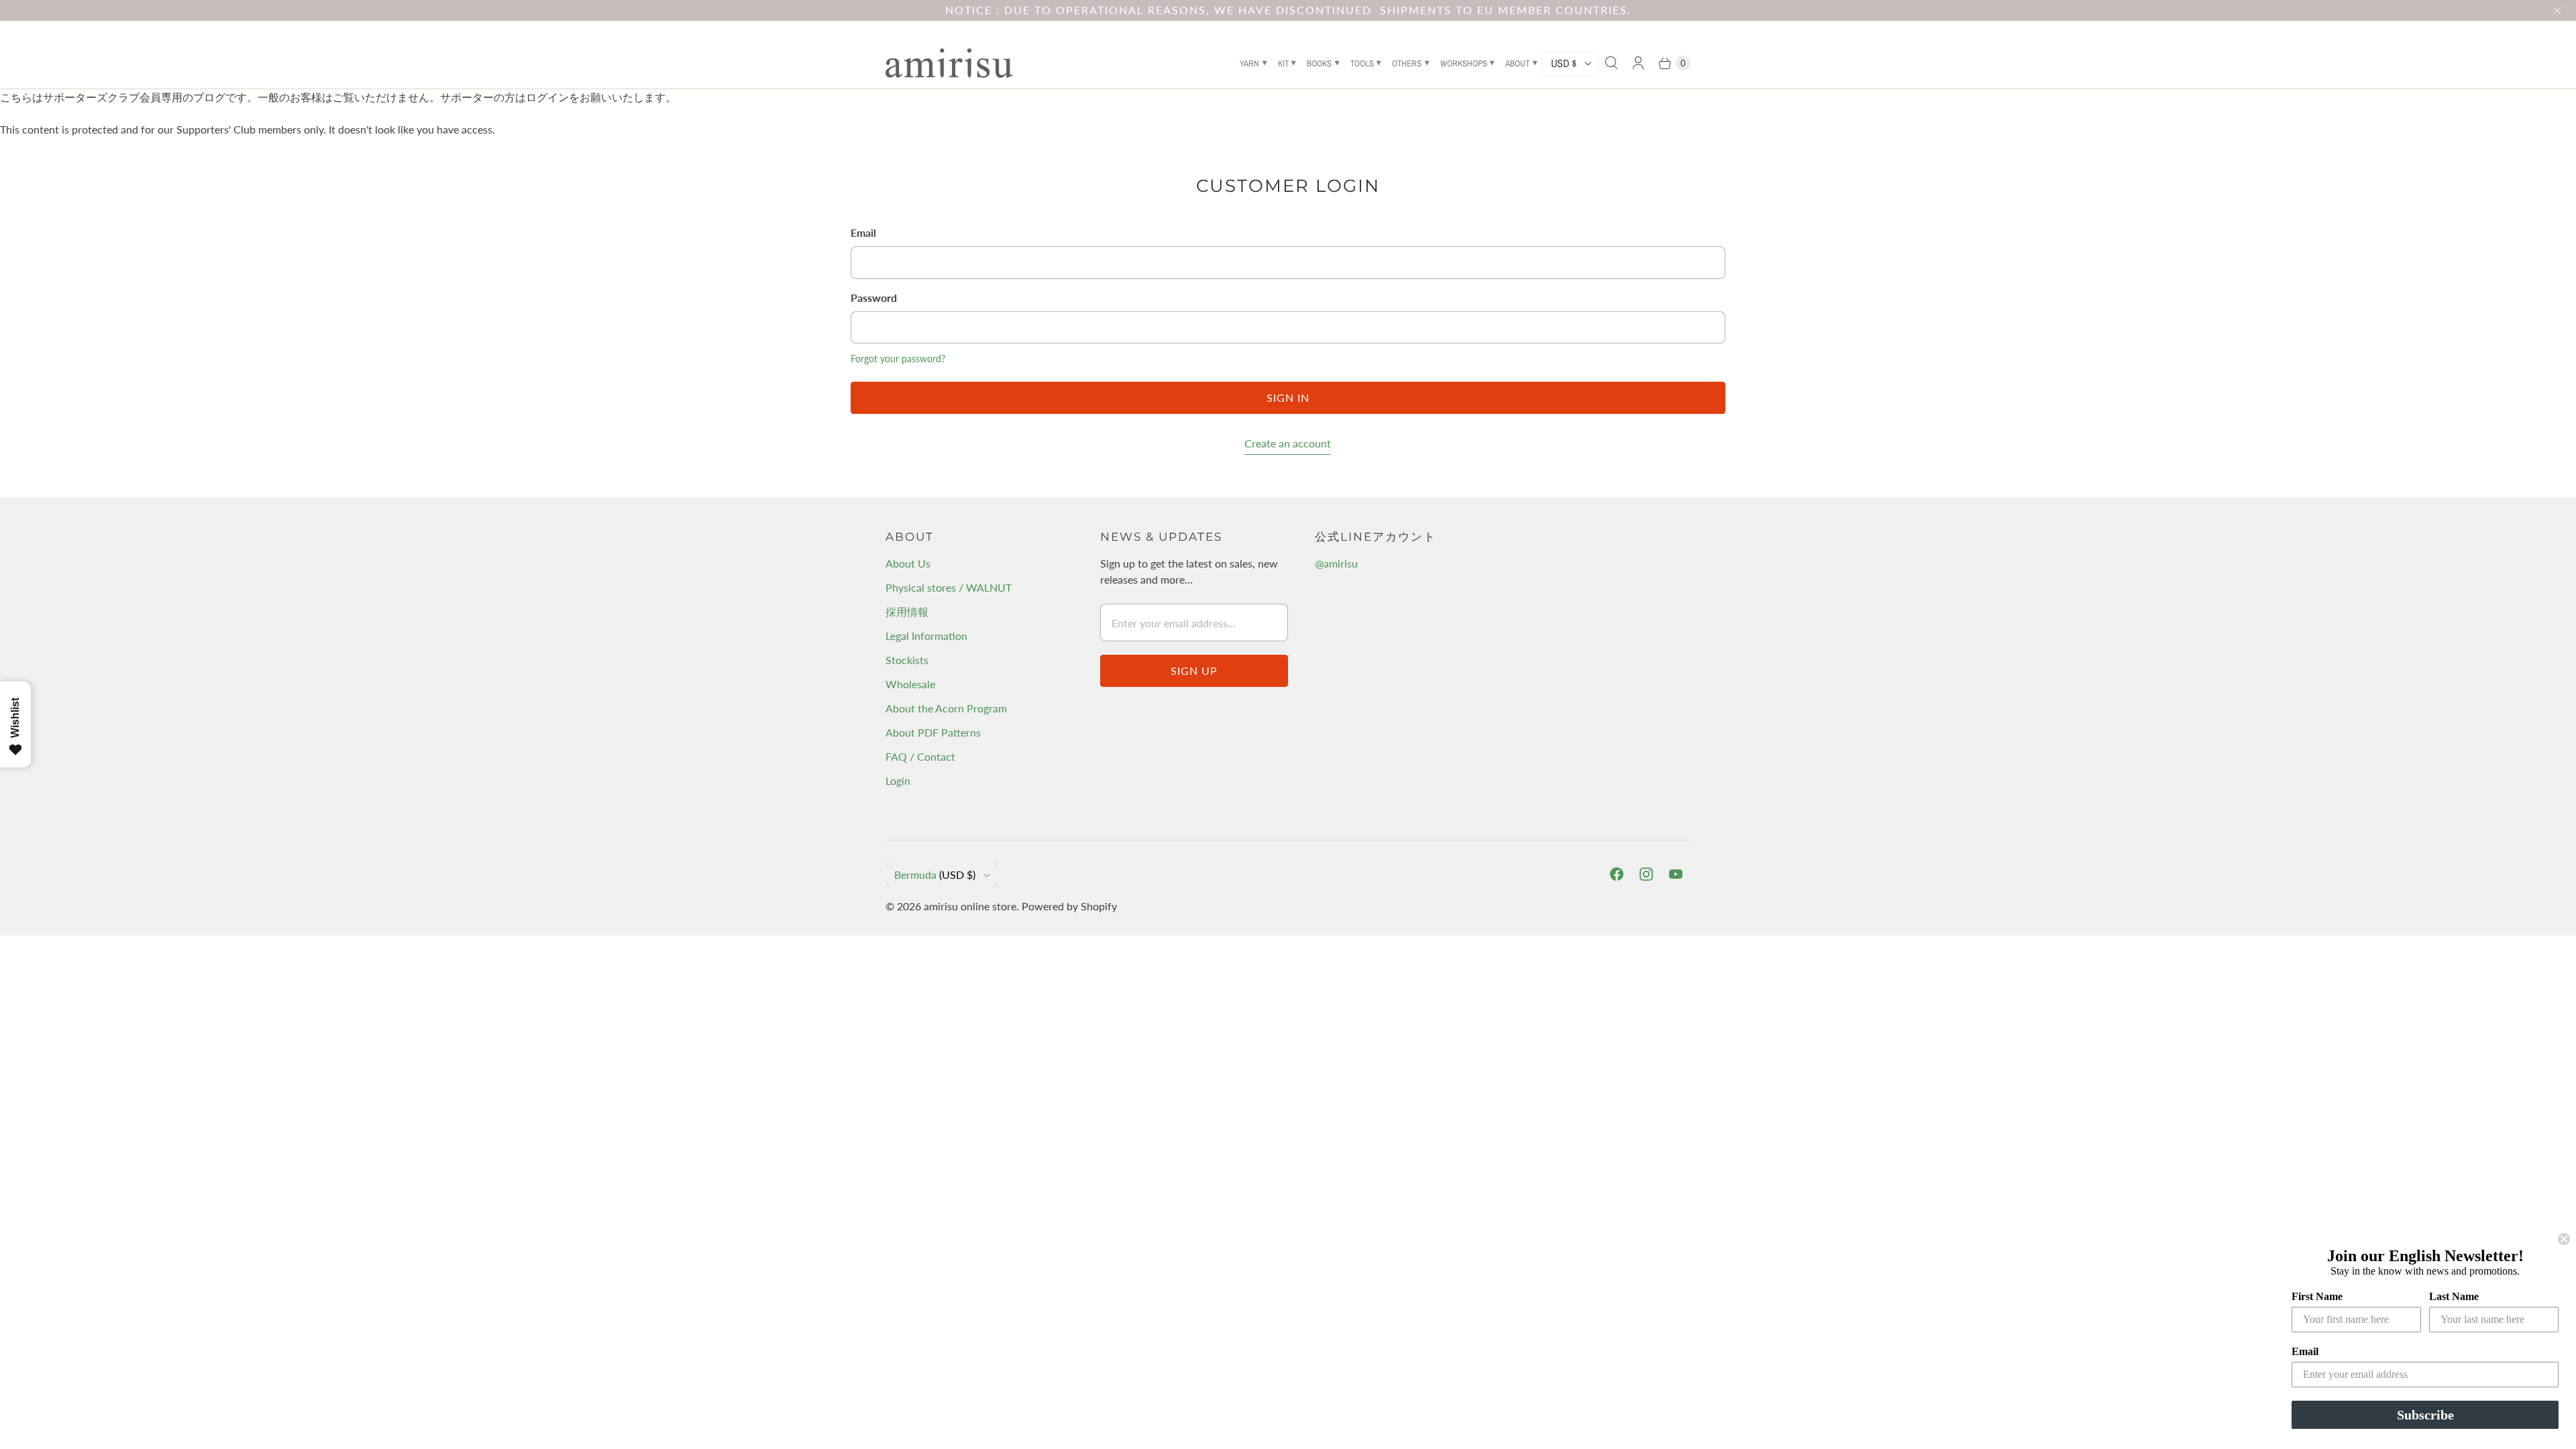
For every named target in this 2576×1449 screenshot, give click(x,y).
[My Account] (1638, 63)
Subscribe (2425, 1415)
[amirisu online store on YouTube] (1676, 874)
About (1517, 63)
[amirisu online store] (949, 63)
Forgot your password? (898, 359)
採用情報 (907, 611)
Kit (1283, 63)
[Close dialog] (2564, 1239)
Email (863, 232)
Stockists (907, 660)
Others (1407, 63)
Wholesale (910, 684)
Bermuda (935, 874)
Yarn (1249, 63)
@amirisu (1336, 563)
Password (874, 298)
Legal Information (926, 636)
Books (1319, 63)
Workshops (1464, 63)
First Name (2317, 1296)
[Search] (1611, 63)
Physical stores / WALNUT (949, 587)
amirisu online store (970, 906)
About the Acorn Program (946, 708)
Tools (1362, 63)
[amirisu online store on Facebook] (1617, 874)
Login (898, 781)
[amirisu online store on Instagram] (1646, 874)
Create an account (1288, 443)
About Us (908, 563)
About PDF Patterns (933, 732)
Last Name (2454, 1296)
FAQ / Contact (920, 756)
